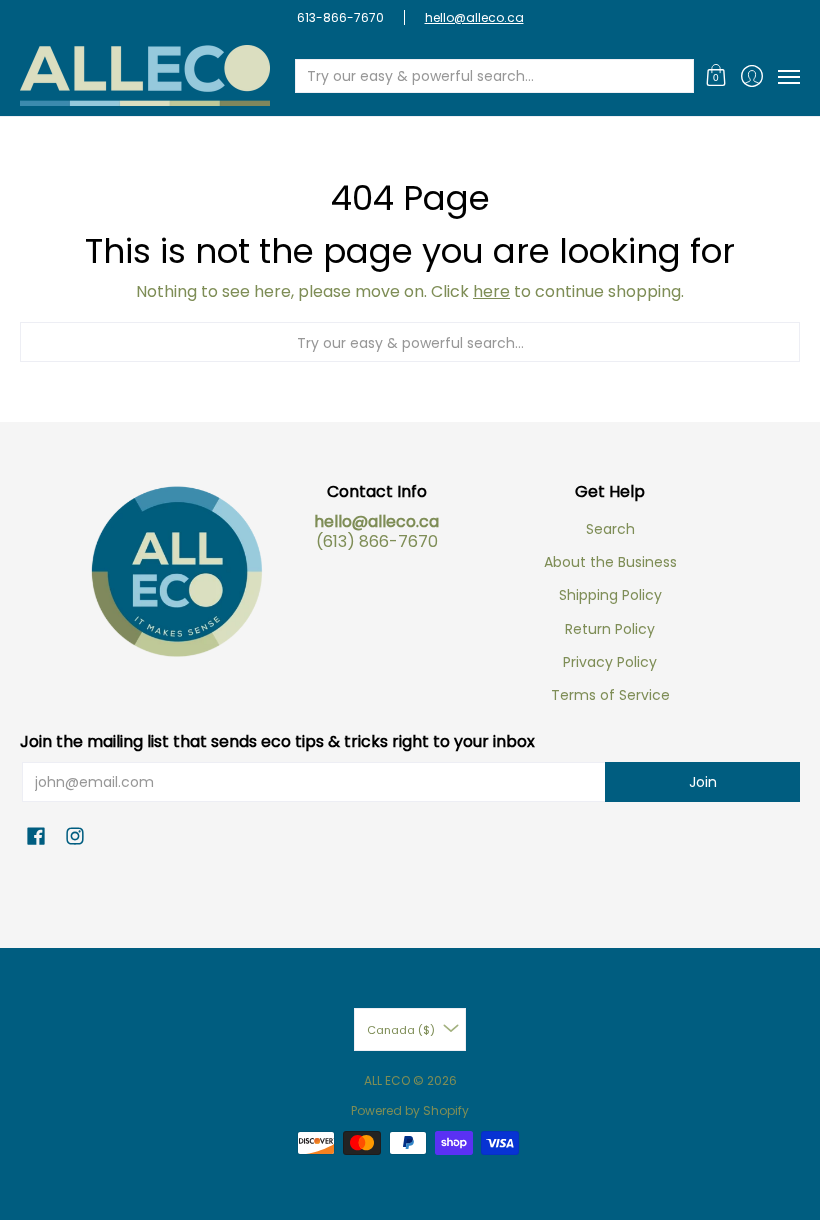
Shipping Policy (610, 595)
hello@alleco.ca (474, 17)
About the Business (610, 562)
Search (610, 529)
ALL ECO (387, 1080)
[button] (716, 75)
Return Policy (610, 629)
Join (703, 782)
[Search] (677, 76)
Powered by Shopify (410, 1110)
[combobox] (478, 76)
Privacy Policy (610, 662)
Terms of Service (610, 695)
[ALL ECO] (145, 75)
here (491, 291)
